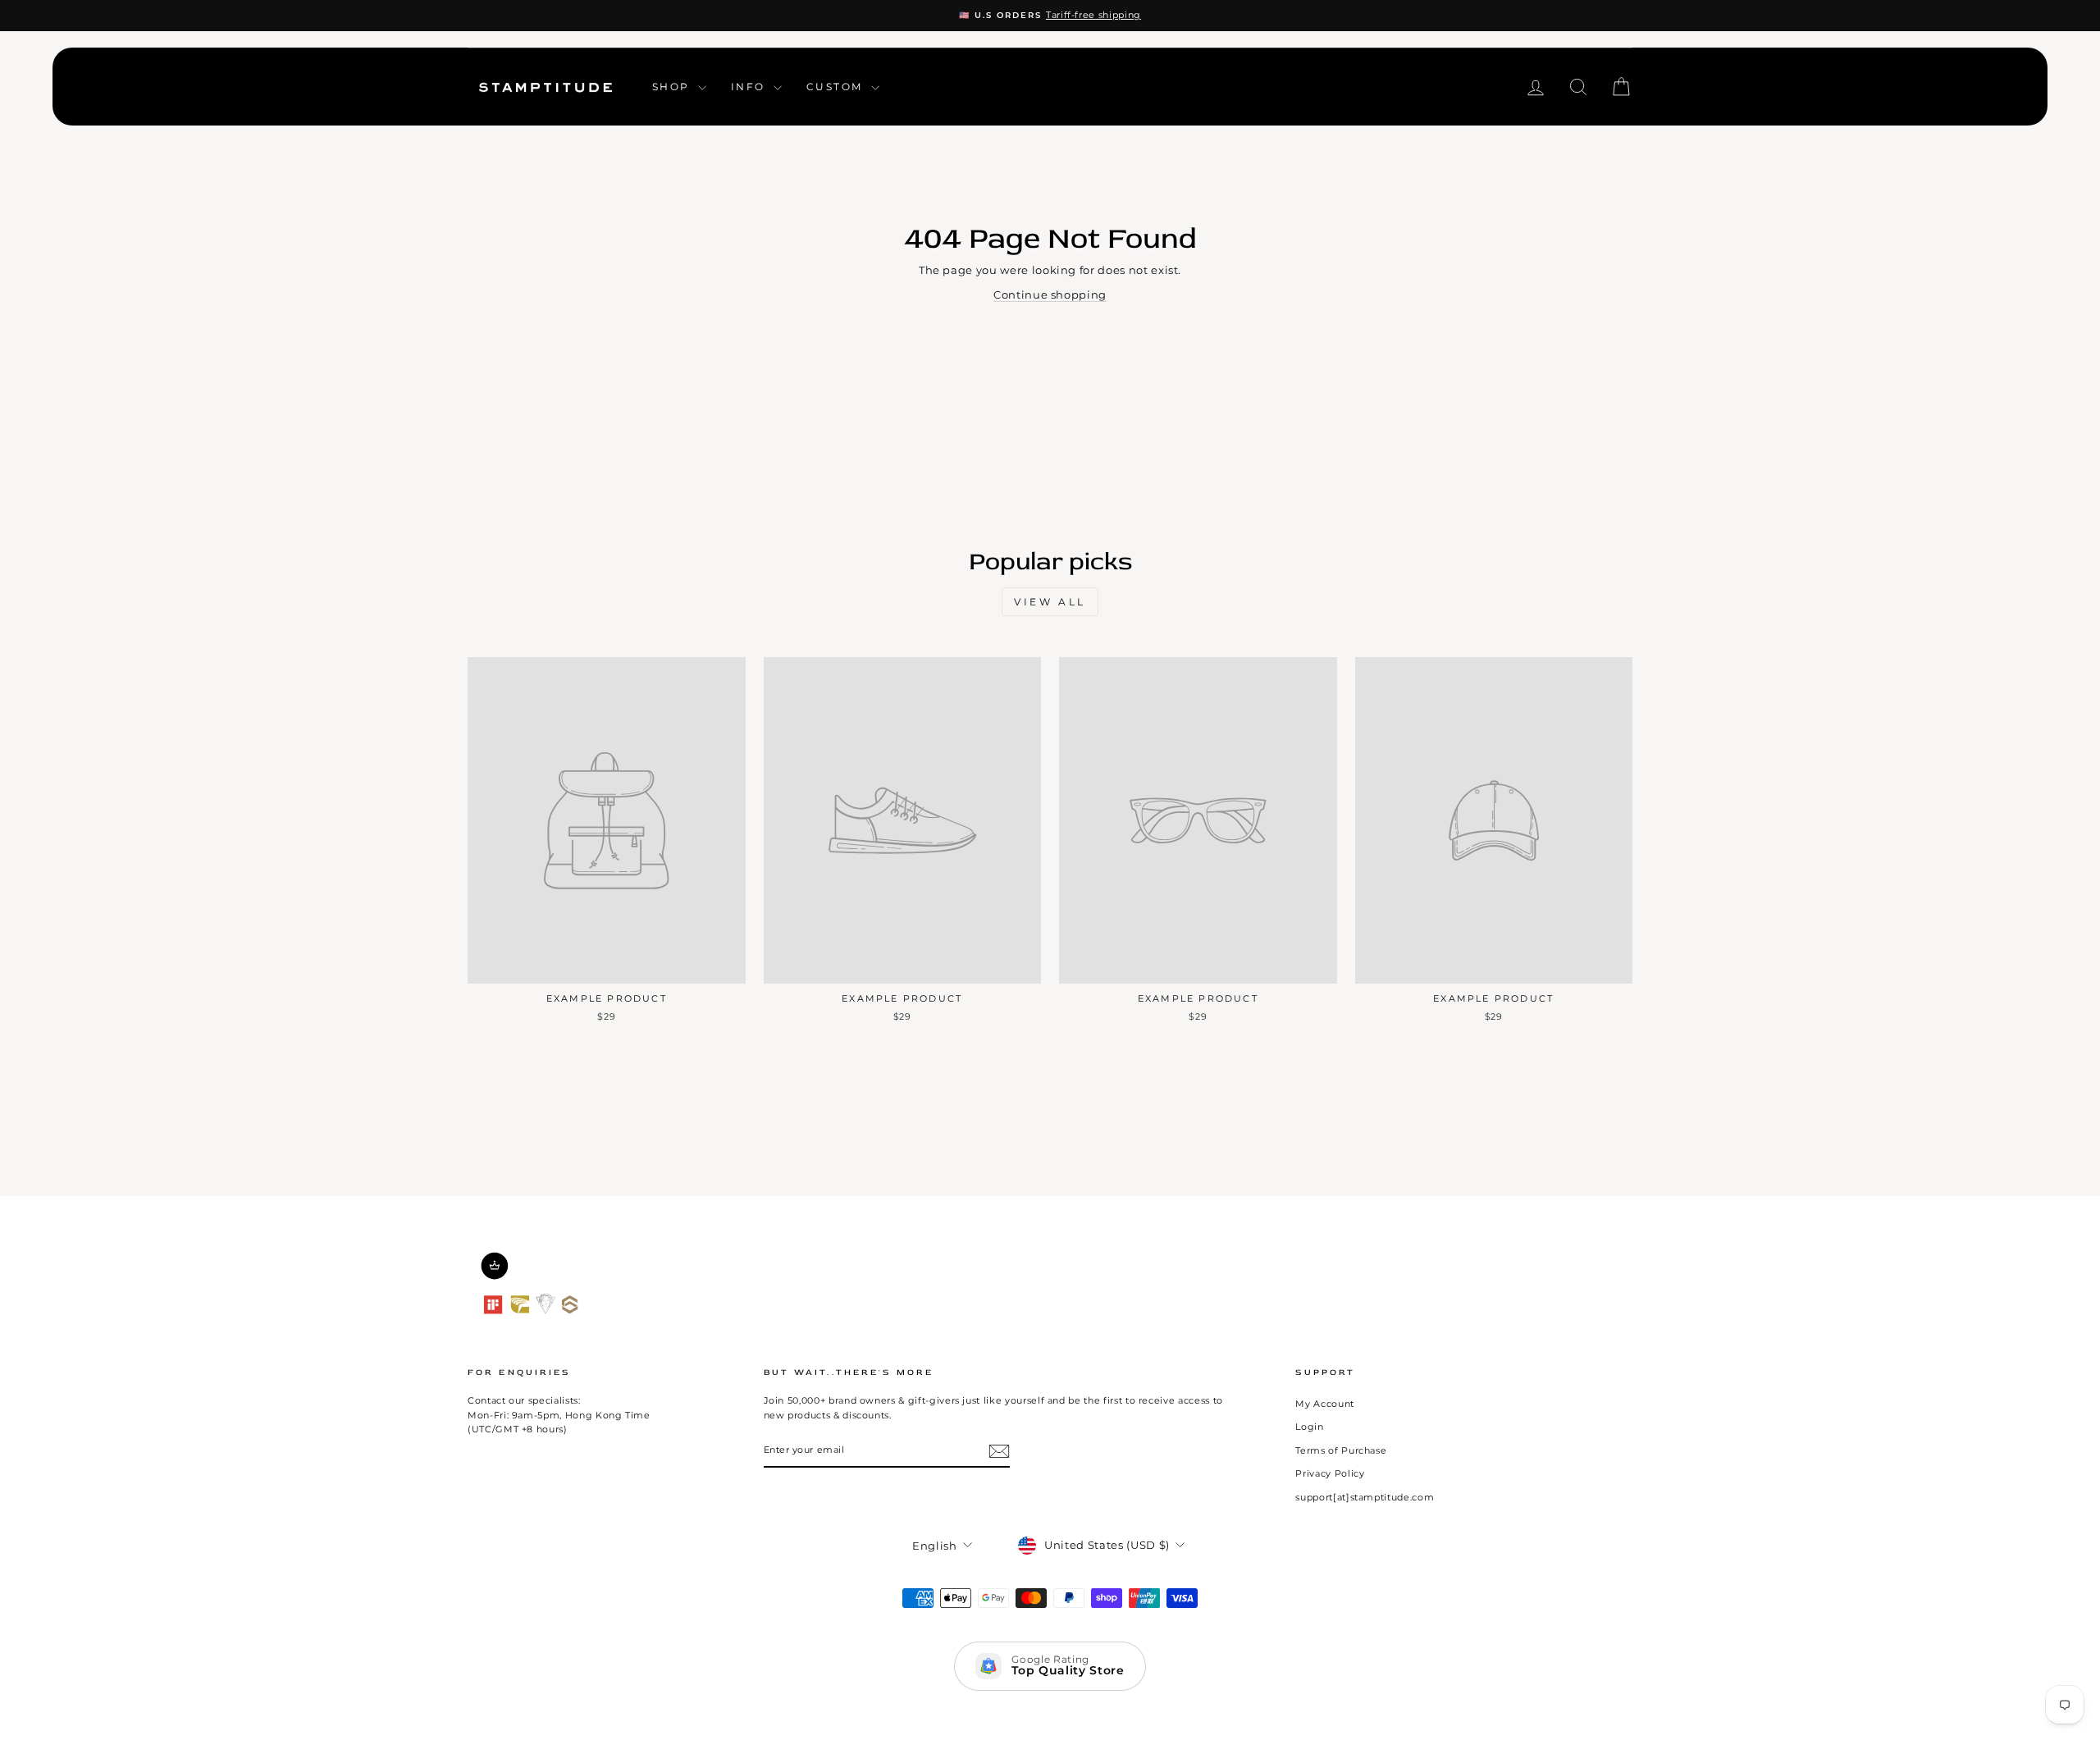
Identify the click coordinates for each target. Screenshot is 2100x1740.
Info (750, 87)
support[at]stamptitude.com (1365, 1497)
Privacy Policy (1330, 1473)
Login (1309, 1427)
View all (1050, 602)
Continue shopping (1050, 295)
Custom (837, 87)
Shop (673, 87)
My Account (1325, 1404)
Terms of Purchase (1341, 1450)
